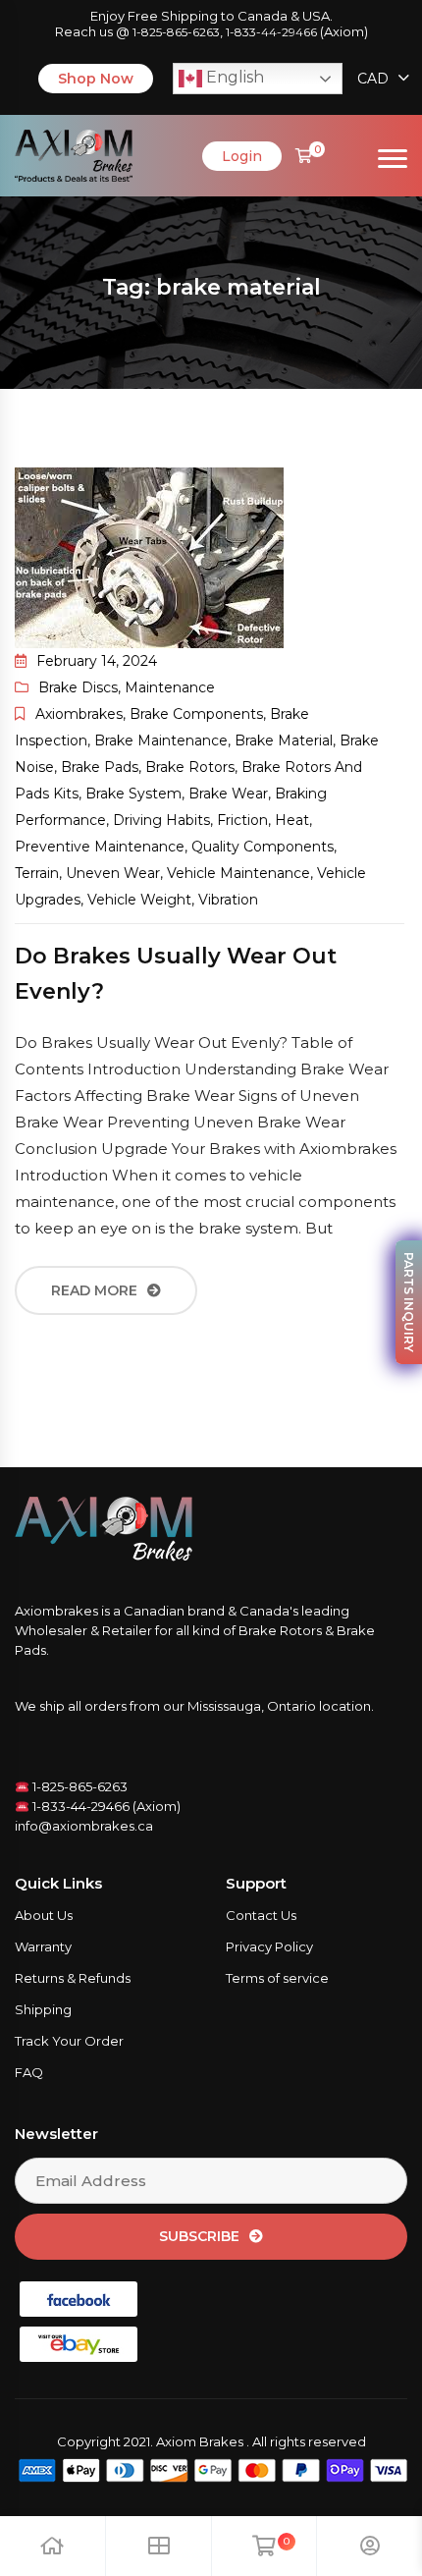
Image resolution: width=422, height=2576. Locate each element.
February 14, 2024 (97, 661)
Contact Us (261, 1915)
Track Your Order (69, 2041)
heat (292, 820)
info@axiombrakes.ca (84, 1826)
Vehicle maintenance (238, 873)
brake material (284, 740)
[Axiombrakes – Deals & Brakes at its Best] (74, 154)
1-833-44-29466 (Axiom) (105, 1806)
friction (242, 820)
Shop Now (96, 79)
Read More (94, 1290)
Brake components (196, 714)
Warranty (43, 1946)
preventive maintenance (100, 847)
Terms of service (277, 1978)
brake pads (100, 767)
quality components (263, 847)
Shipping (43, 2009)
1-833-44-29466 (271, 32)
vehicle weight (139, 900)
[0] (304, 156)
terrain (37, 873)
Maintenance (170, 687)
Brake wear (228, 794)
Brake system (133, 794)
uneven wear (113, 873)
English (233, 77)
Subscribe (199, 2236)
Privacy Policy (269, 1946)
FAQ (29, 2072)
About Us (44, 1915)
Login (242, 156)
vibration (228, 900)
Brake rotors (190, 767)
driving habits (161, 820)
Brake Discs (78, 687)
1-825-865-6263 (176, 32)
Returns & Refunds (73, 1978)
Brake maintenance (161, 740)
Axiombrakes (79, 714)
